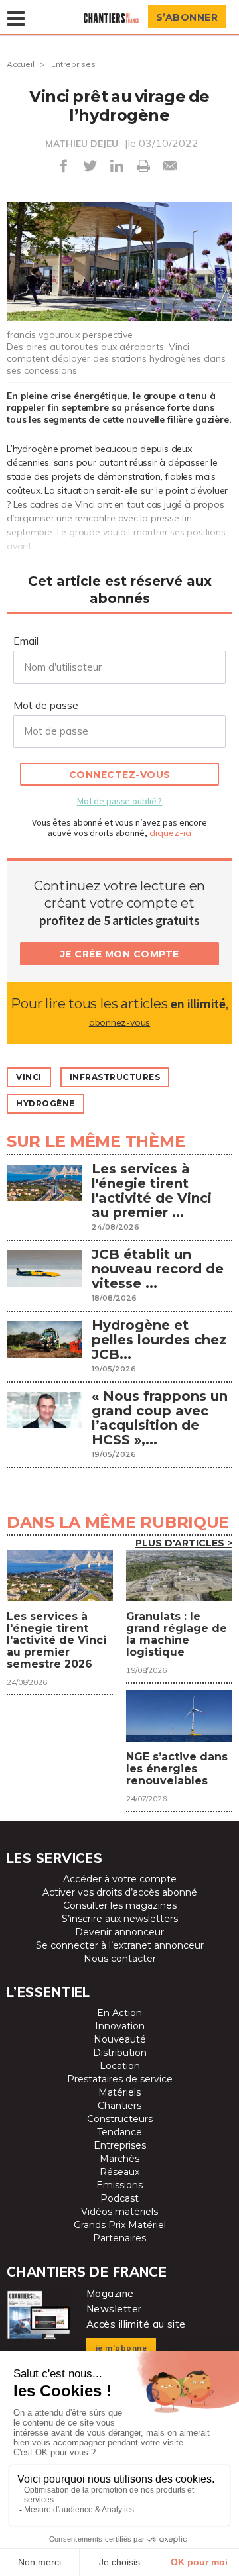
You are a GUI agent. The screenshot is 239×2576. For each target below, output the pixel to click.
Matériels (119, 2092)
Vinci (29, 1077)
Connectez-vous (120, 775)
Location (120, 2066)
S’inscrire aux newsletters (120, 1919)
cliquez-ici (171, 833)
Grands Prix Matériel (120, 2225)
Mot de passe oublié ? (119, 801)
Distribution (120, 2053)
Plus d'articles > (184, 1543)
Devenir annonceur (119, 1932)
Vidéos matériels (119, 2212)
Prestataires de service (120, 2079)
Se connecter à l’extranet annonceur (120, 1945)
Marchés (119, 2159)
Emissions (119, 2185)
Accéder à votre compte (120, 1879)
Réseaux (119, 2172)
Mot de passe (46, 705)
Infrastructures (115, 1077)
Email (26, 641)
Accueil (21, 64)
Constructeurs (120, 2119)
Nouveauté (120, 2039)
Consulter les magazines (120, 1905)
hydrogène (45, 1103)
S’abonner (187, 17)
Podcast (119, 2198)
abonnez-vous (119, 1022)
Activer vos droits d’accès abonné (120, 1892)
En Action (119, 2013)
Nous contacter (120, 1959)
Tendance (119, 2132)
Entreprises (73, 64)
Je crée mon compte (120, 954)
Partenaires (119, 2238)
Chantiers (119, 2106)
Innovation (120, 2026)
